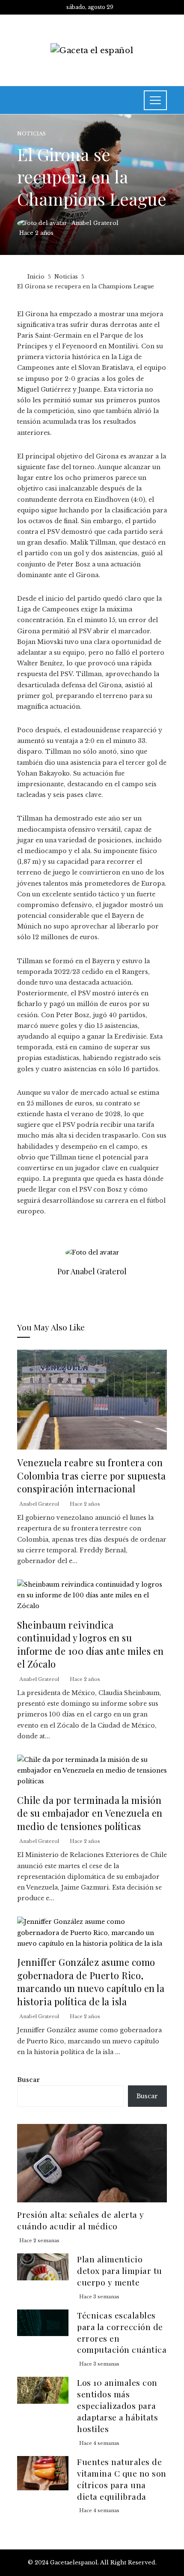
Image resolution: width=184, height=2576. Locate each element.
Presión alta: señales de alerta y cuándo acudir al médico (81, 2220)
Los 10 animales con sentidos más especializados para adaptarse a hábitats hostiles (117, 2405)
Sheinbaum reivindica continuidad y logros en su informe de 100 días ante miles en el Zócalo (91, 1644)
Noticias (31, 134)
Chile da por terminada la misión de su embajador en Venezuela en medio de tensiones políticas (90, 1813)
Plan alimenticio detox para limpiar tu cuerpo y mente (120, 2270)
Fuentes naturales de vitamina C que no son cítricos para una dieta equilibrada (122, 2479)
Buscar (28, 2080)
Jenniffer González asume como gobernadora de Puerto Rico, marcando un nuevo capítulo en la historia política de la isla (91, 1981)
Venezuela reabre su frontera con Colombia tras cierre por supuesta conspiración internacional (92, 1475)
